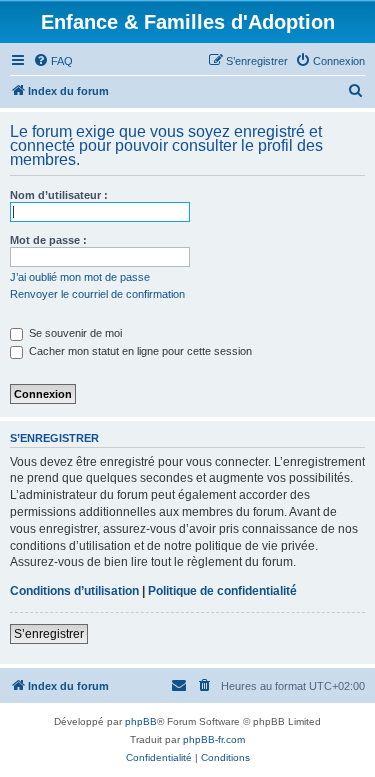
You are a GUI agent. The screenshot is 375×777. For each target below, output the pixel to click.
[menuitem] (53, 61)
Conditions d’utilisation (74, 591)
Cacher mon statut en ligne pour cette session (139, 351)
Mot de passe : (48, 240)
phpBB (141, 721)
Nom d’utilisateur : (59, 195)
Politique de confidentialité (222, 591)
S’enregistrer (49, 634)
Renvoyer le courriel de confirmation (97, 294)
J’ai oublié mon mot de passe (80, 277)
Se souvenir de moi (74, 333)
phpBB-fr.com (214, 739)
